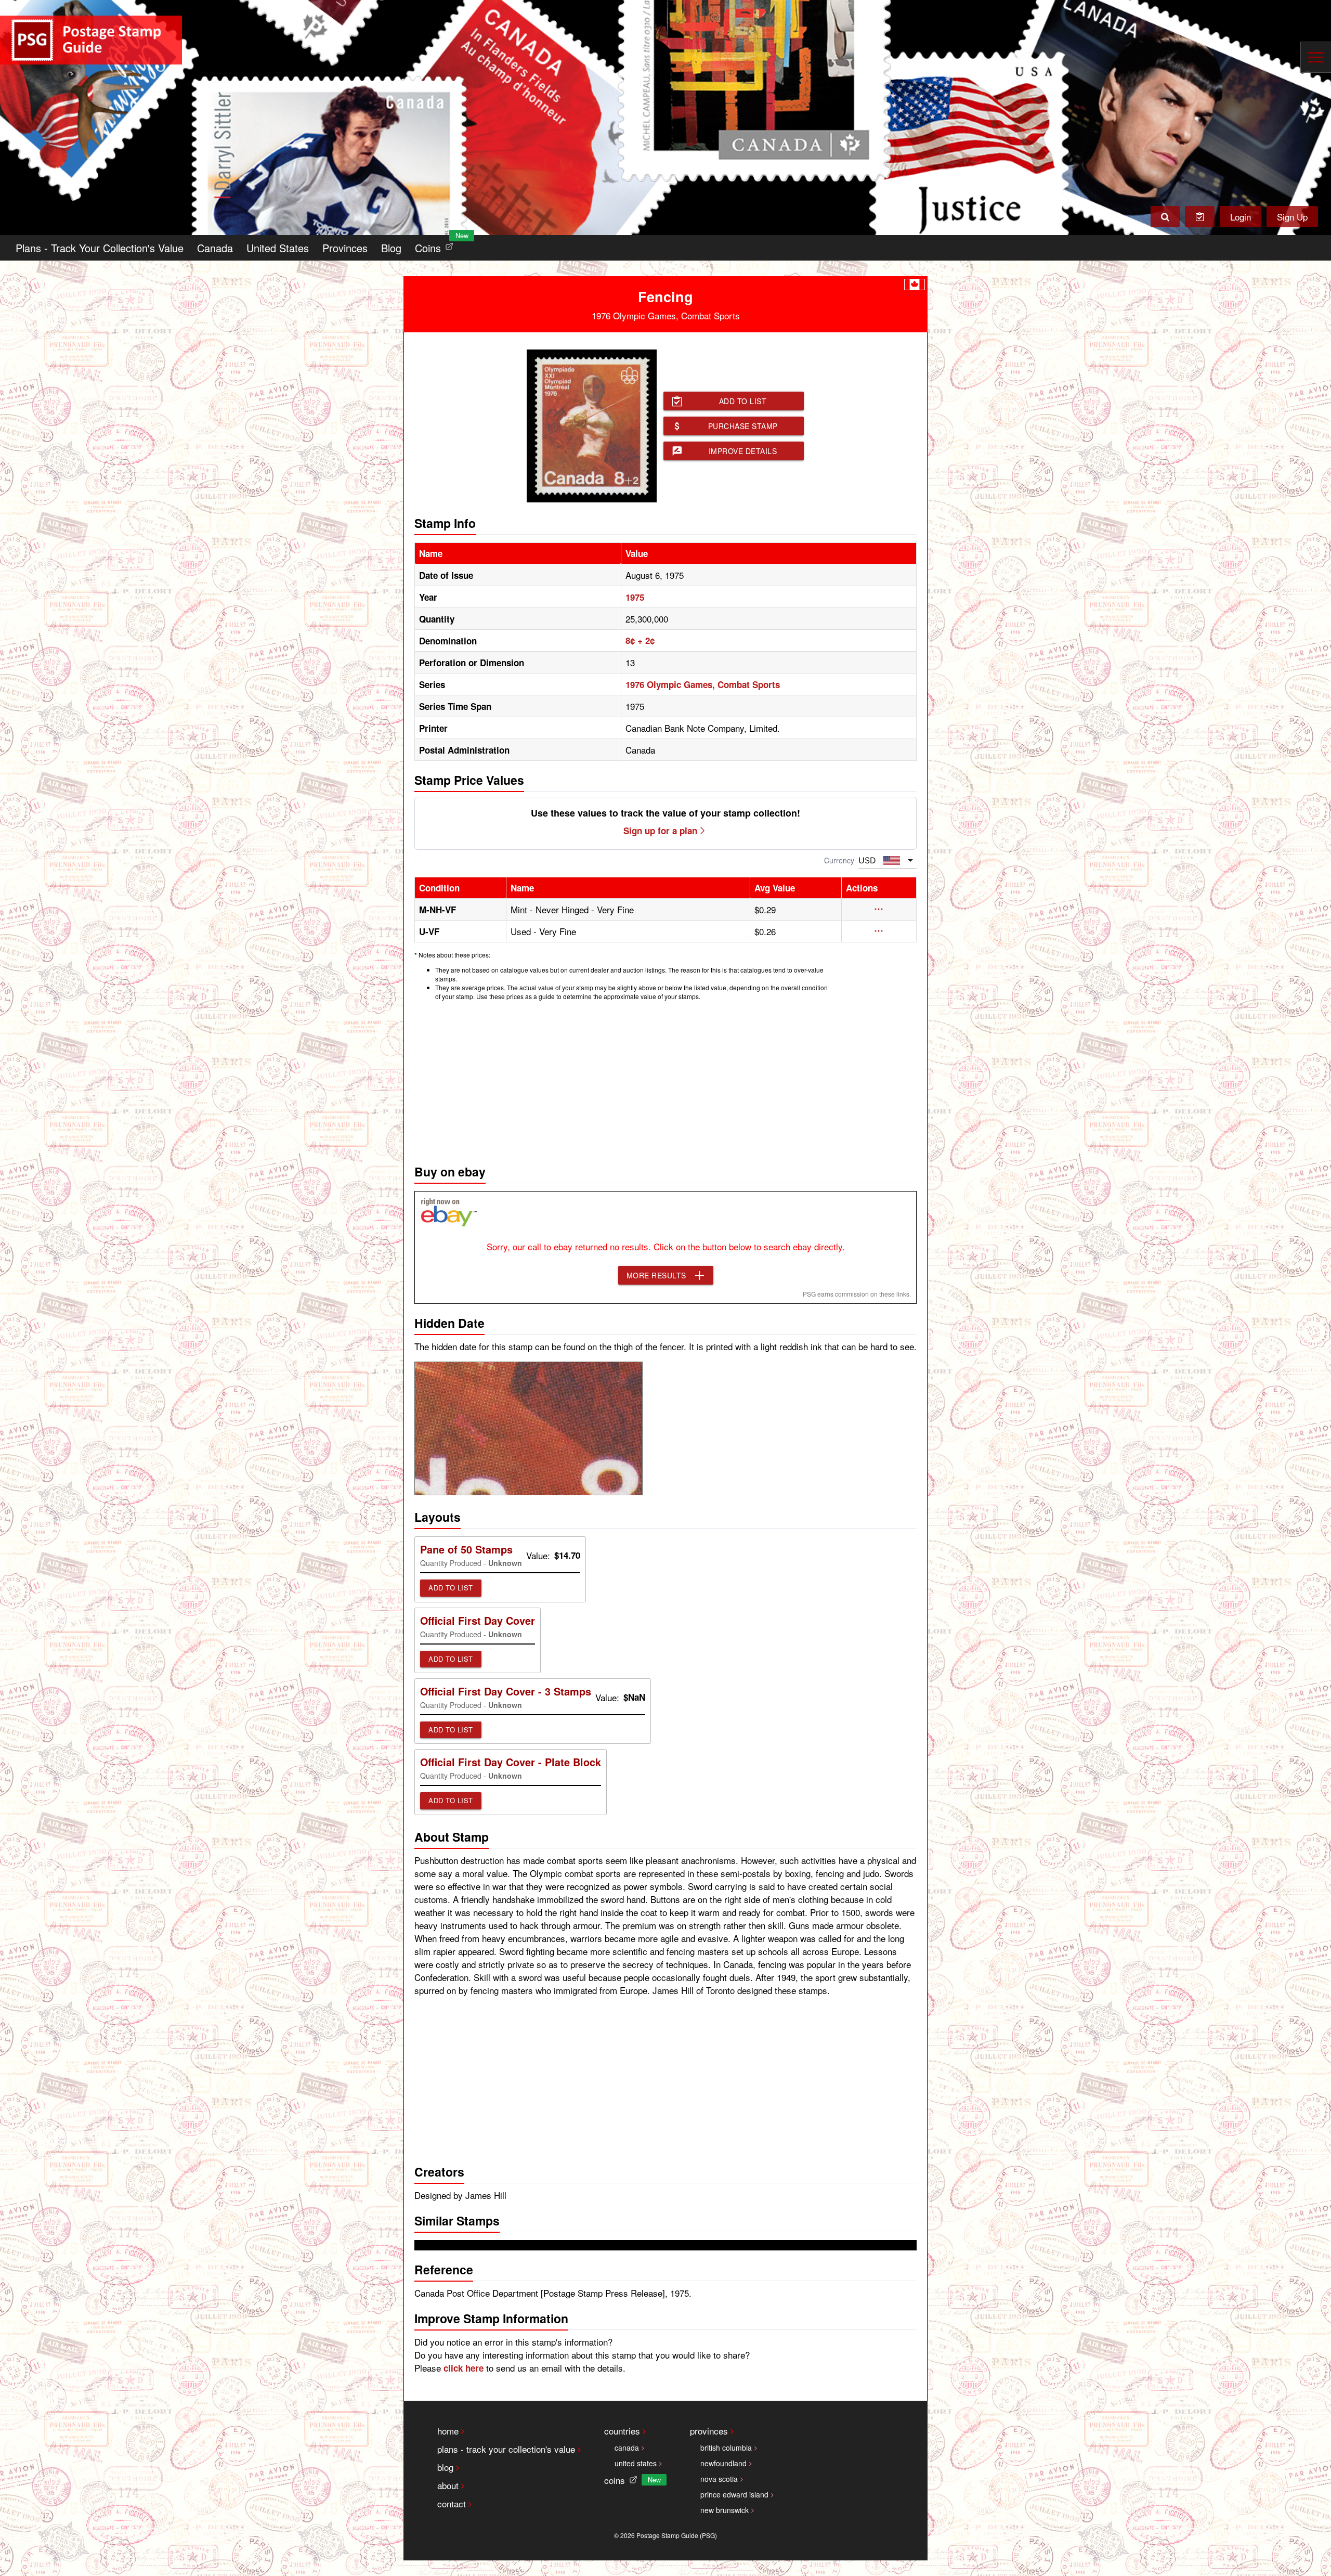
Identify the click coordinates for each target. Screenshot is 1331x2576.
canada (627, 2448)
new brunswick (725, 2510)
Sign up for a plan (660, 831)
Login (1241, 217)
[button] (879, 909)
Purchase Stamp (743, 426)
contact (452, 2503)
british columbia (726, 2448)
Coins (436, 245)
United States (278, 248)
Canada (215, 248)
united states (636, 2463)
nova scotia (719, 2479)
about (448, 2485)
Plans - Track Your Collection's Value (100, 248)
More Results (656, 1275)
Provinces (345, 248)
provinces (709, 2431)
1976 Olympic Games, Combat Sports (703, 684)
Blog (391, 248)
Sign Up (1292, 217)
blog (445, 2467)
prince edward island (734, 2494)
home (448, 2431)
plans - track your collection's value (506, 2449)
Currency (839, 860)
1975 (635, 597)
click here (464, 2368)
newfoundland (723, 2463)
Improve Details (743, 451)
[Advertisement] (665, 1080)
